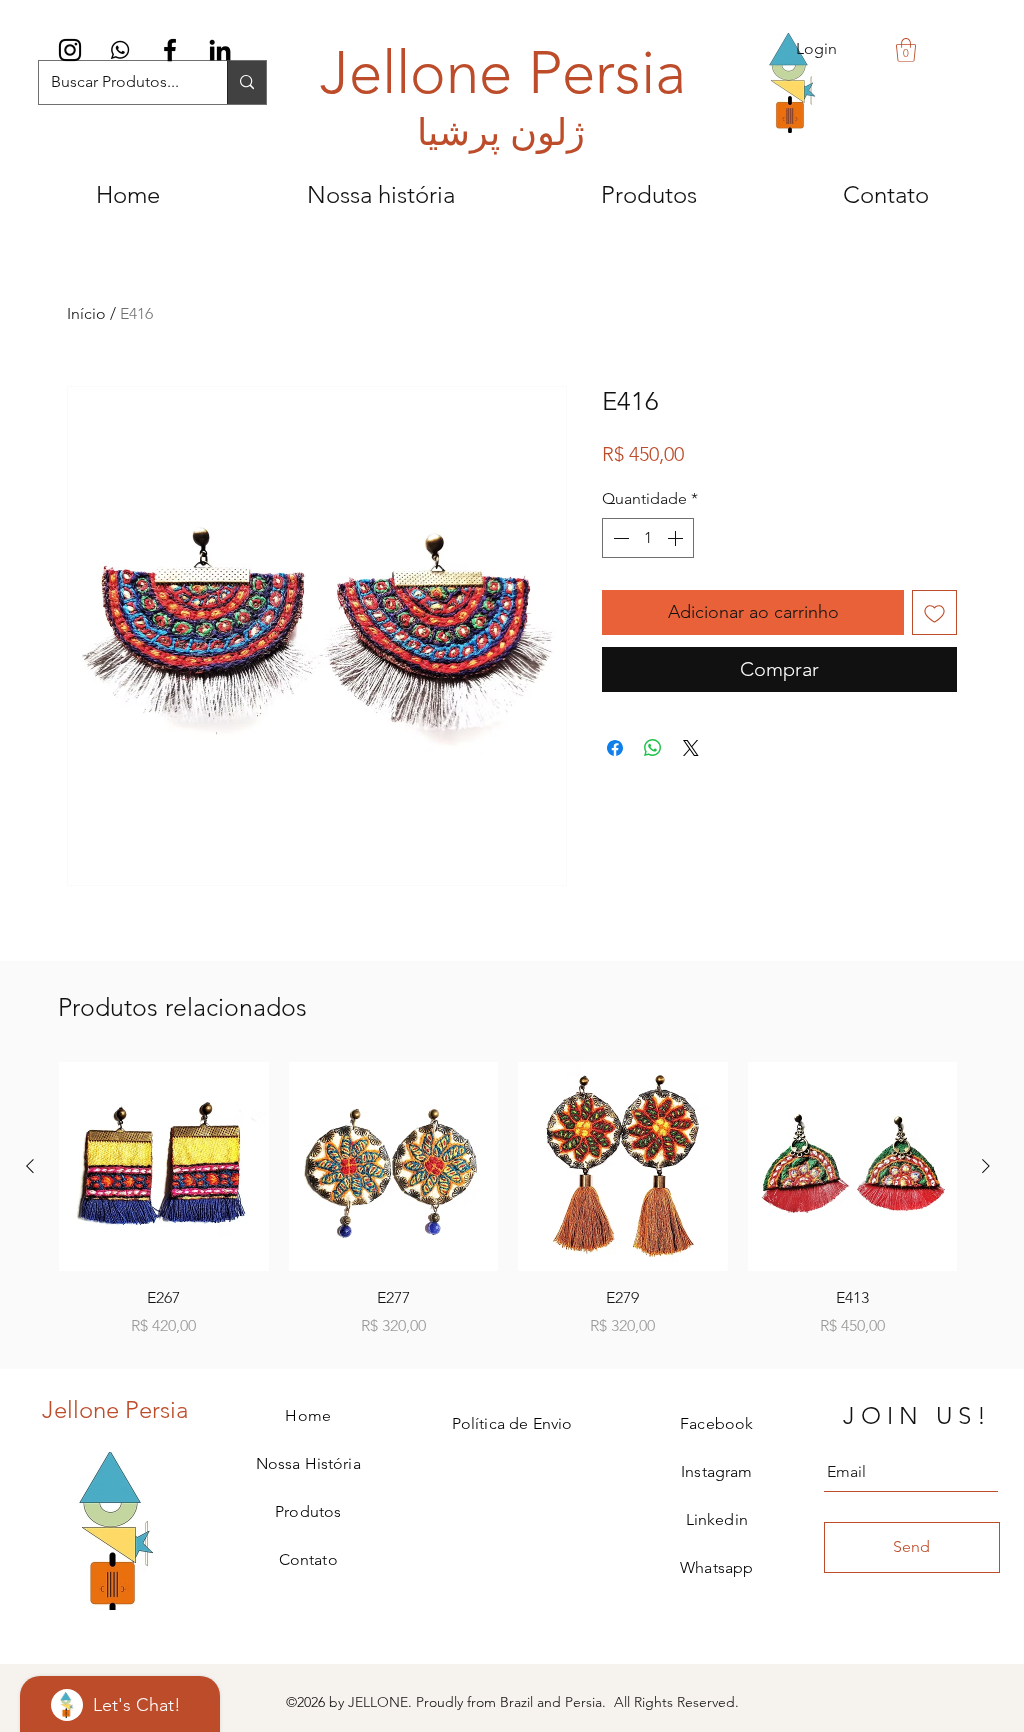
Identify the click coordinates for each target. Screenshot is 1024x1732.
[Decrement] (619, 538)
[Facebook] (170, 50)
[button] (906, 50)
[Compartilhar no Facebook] (615, 748)
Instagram (716, 1471)
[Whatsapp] (120, 50)
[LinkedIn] (220, 50)
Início (86, 313)
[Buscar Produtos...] (246, 82)
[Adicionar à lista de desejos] (934, 612)
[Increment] (677, 538)
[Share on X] (691, 748)
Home (308, 1415)
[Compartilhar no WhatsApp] (653, 748)
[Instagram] (70, 50)
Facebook (716, 1423)
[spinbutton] (648, 538)
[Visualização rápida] (164, 1167)
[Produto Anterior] (30, 1166)
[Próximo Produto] (986, 1166)
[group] (508, 1200)
